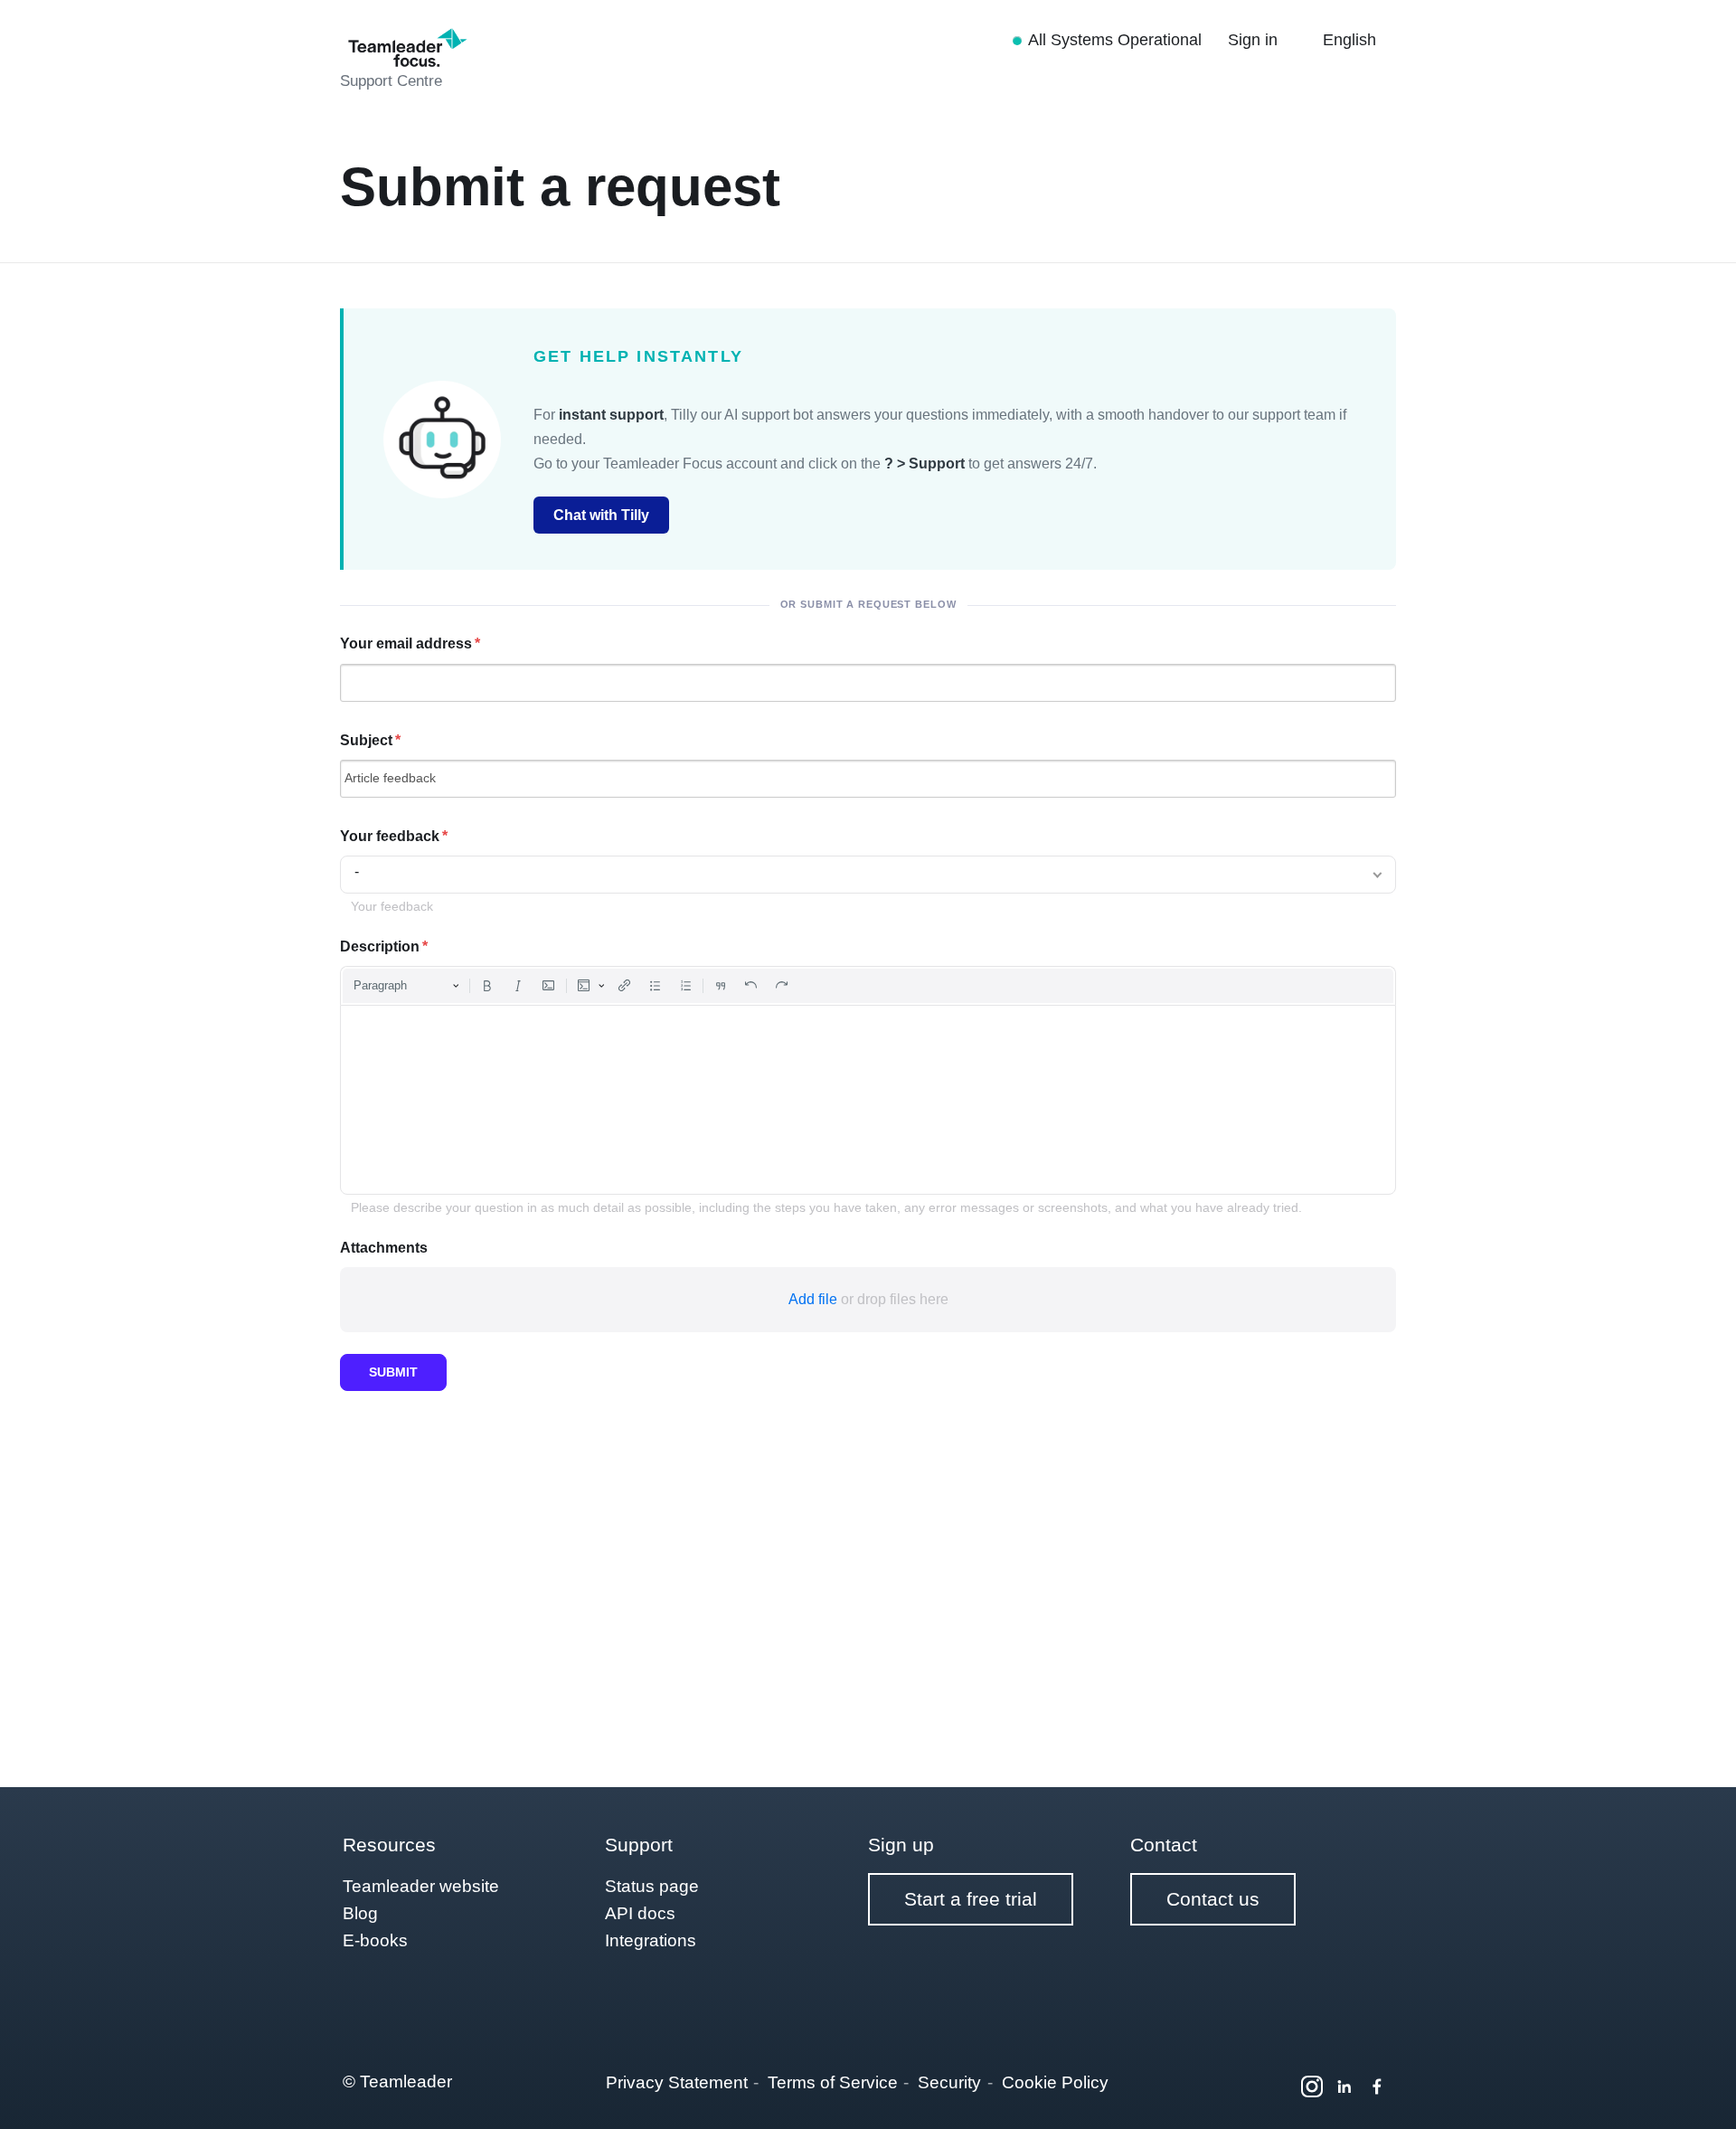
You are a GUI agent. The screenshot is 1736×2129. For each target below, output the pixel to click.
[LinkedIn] (1344, 2086)
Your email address (406, 643)
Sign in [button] (1255, 40)
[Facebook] (1377, 2086)
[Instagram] (1312, 2086)
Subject (366, 740)
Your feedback (390, 836)
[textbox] (868, 1100)
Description (380, 946)
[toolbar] (868, 986)
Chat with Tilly (601, 515)
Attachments (384, 1248)
